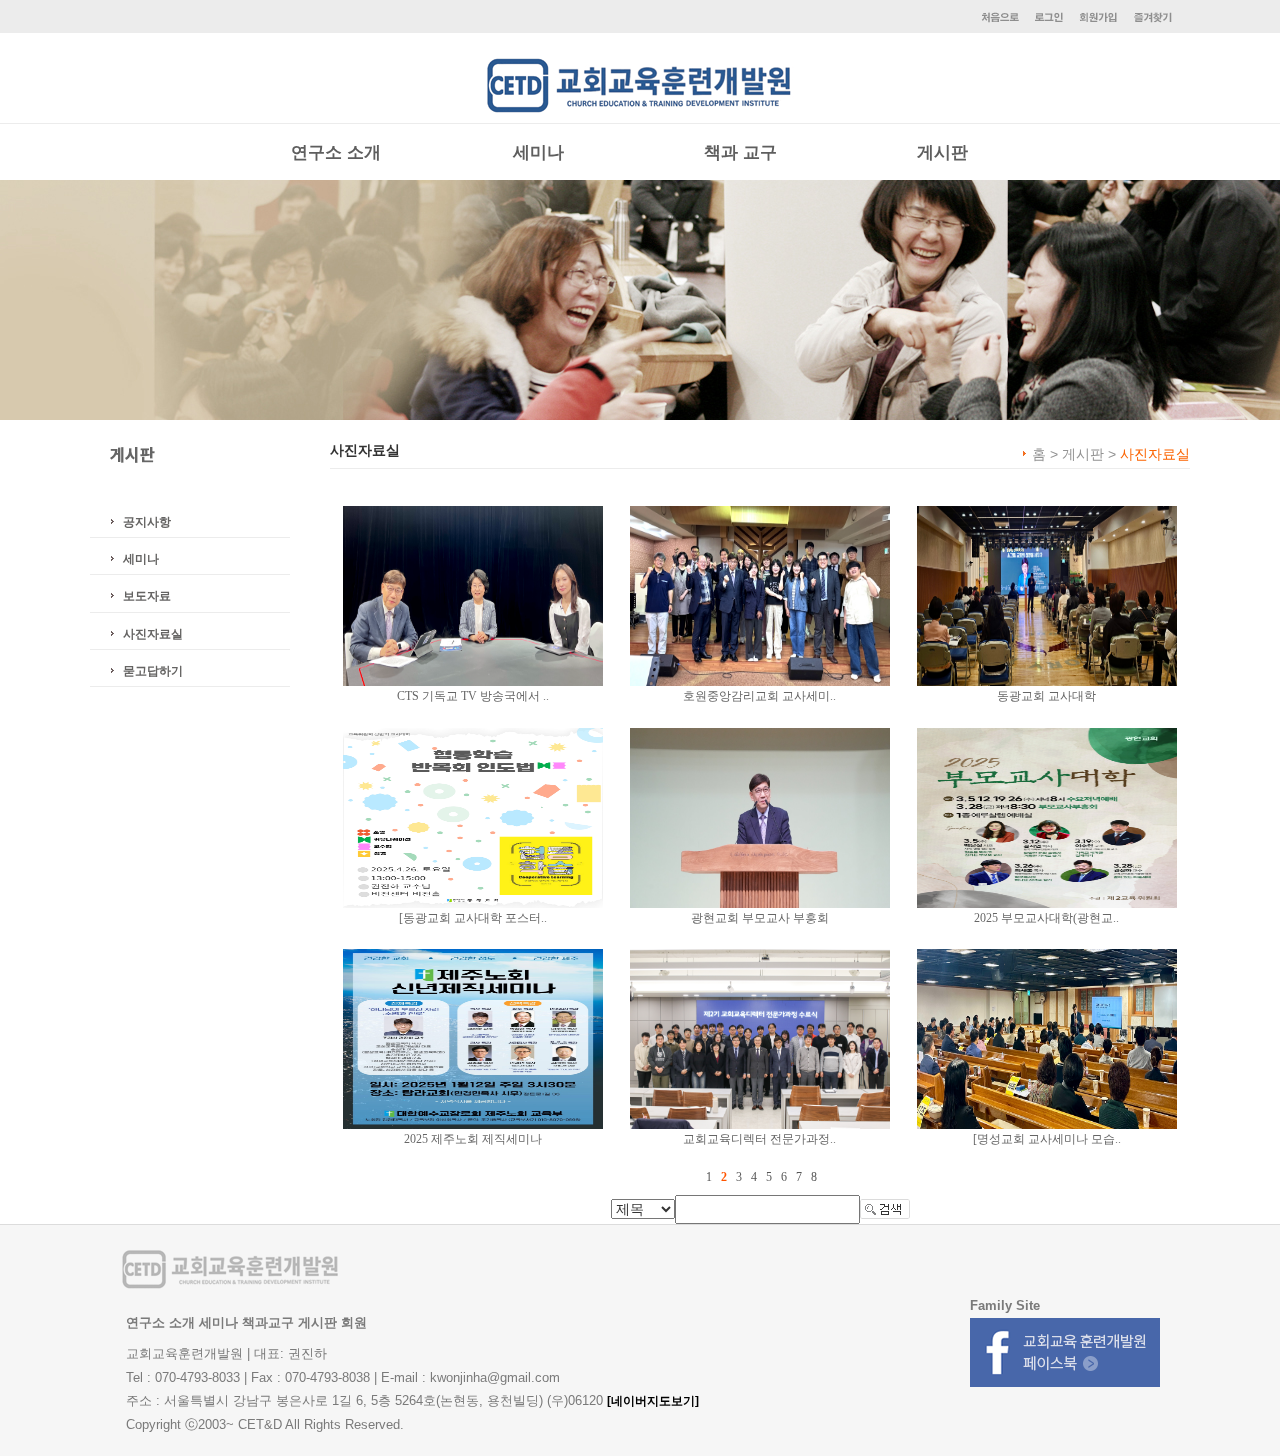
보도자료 (147, 596)
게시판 (942, 152)
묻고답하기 (153, 671)
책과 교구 (740, 152)
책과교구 (268, 1322)
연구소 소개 (336, 152)
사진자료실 (153, 634)
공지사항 (147, 522)
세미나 (538, 152)
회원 (354, 1322)
